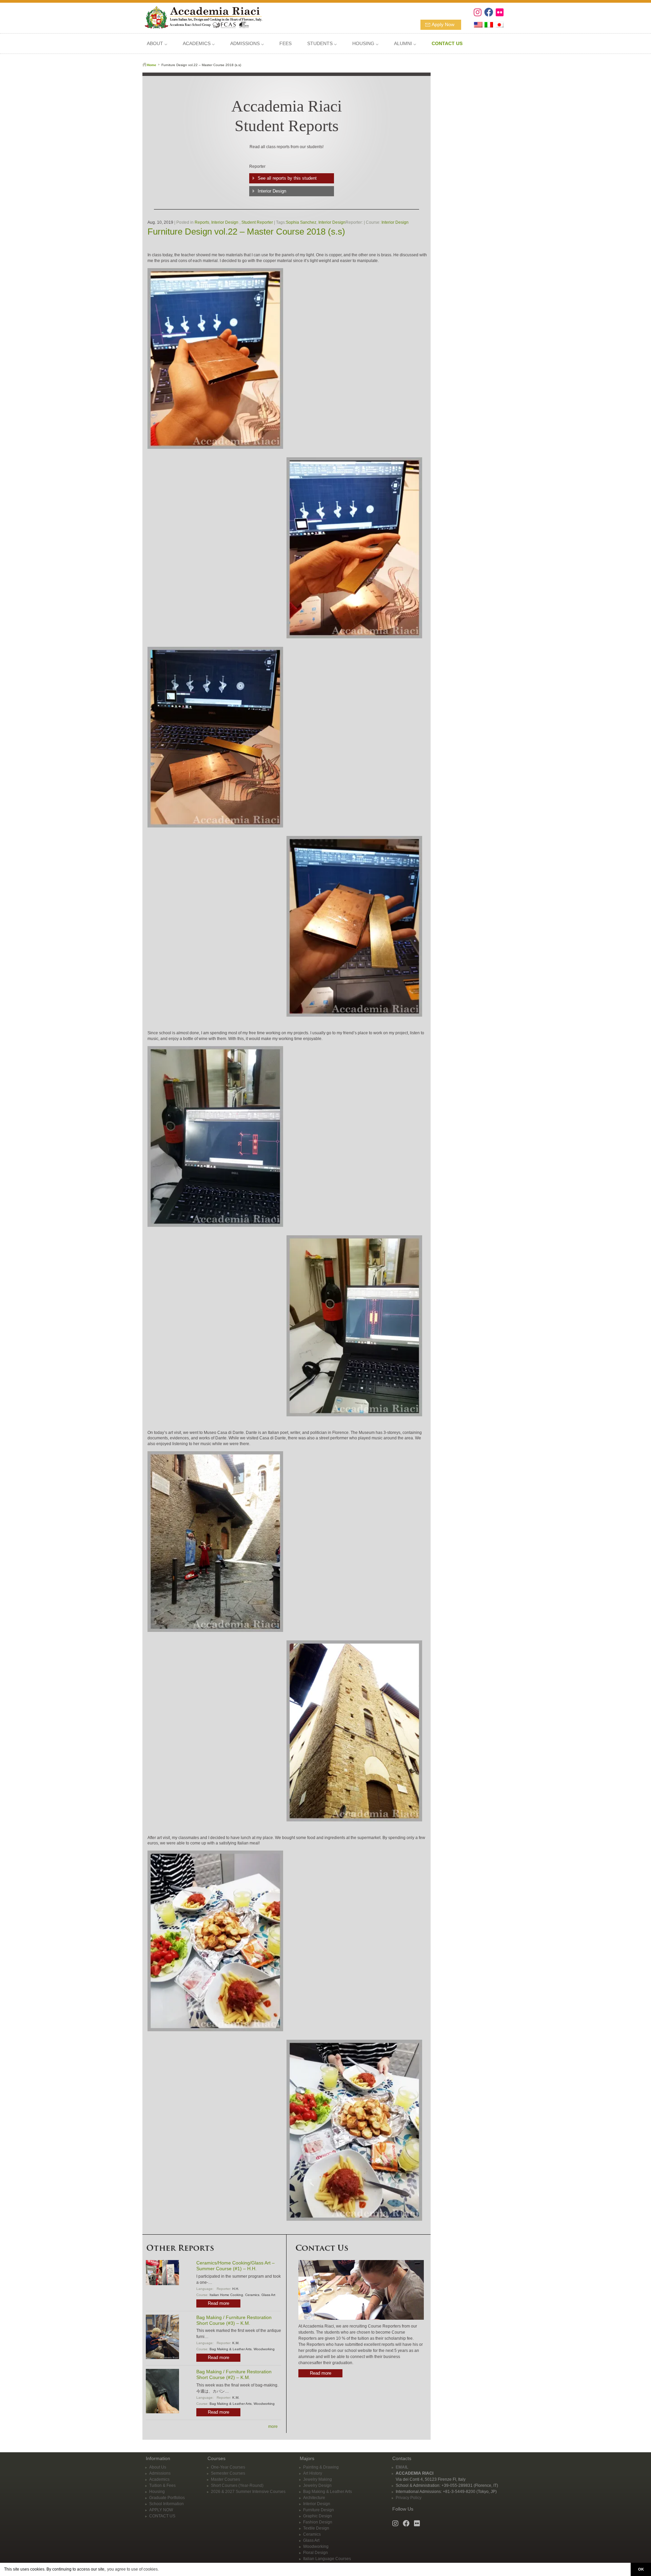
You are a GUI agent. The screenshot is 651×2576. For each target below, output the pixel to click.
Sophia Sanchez (301, 222)
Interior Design (272, 191)
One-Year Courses (228, 2467)
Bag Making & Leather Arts (231, 2349)
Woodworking (264, 2349)
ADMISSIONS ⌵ (247, 43)
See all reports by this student (287, 178)
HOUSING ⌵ (365, 43)
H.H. (236, 2289)
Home (152, 65)
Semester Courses (228, 2473)
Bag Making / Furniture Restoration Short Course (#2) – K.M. (234, 2374)
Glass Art (268, 2295)
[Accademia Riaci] (201, 17)
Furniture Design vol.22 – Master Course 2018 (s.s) (246, 232)
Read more (219, 2303)
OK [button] (641, 2569)
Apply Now (443, 24)
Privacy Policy (409, 2498)
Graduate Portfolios (167, 2498)
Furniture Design (319, 2510)
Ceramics (252, 2295)
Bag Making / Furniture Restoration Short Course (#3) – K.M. (234, 2320)
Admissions (160, 2473)
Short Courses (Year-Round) (237, 2485)
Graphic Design (318, 2516)
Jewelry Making (318, 2479)
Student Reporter (257, 222)
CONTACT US (162, 2516)
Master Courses (225, 2479)
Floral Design (315, 2553)
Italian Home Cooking (226, 2295)
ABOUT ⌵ (157, 43)
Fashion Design (318, 2522)
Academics (159, 2479)
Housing (157, 2492)
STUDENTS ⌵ (322, 43)
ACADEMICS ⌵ (199, 43)
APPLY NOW (161, 2510)
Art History (313, 2473)
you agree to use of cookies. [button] (133, 2569)
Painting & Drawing (321, 2467)
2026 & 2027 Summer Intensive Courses (248, 2492)
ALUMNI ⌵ (405, 43)
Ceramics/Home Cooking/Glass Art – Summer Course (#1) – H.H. (235, 2266)
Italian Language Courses (327, 2559)
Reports (202, 222)
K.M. (236, 2343)
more (273, 2427)
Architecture (314, 2498)
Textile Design (316, 2528)
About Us (158, 2467)
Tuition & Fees (162, 2485)
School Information (166, 2504)
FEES (285, 43)
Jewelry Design (317, 2485)
